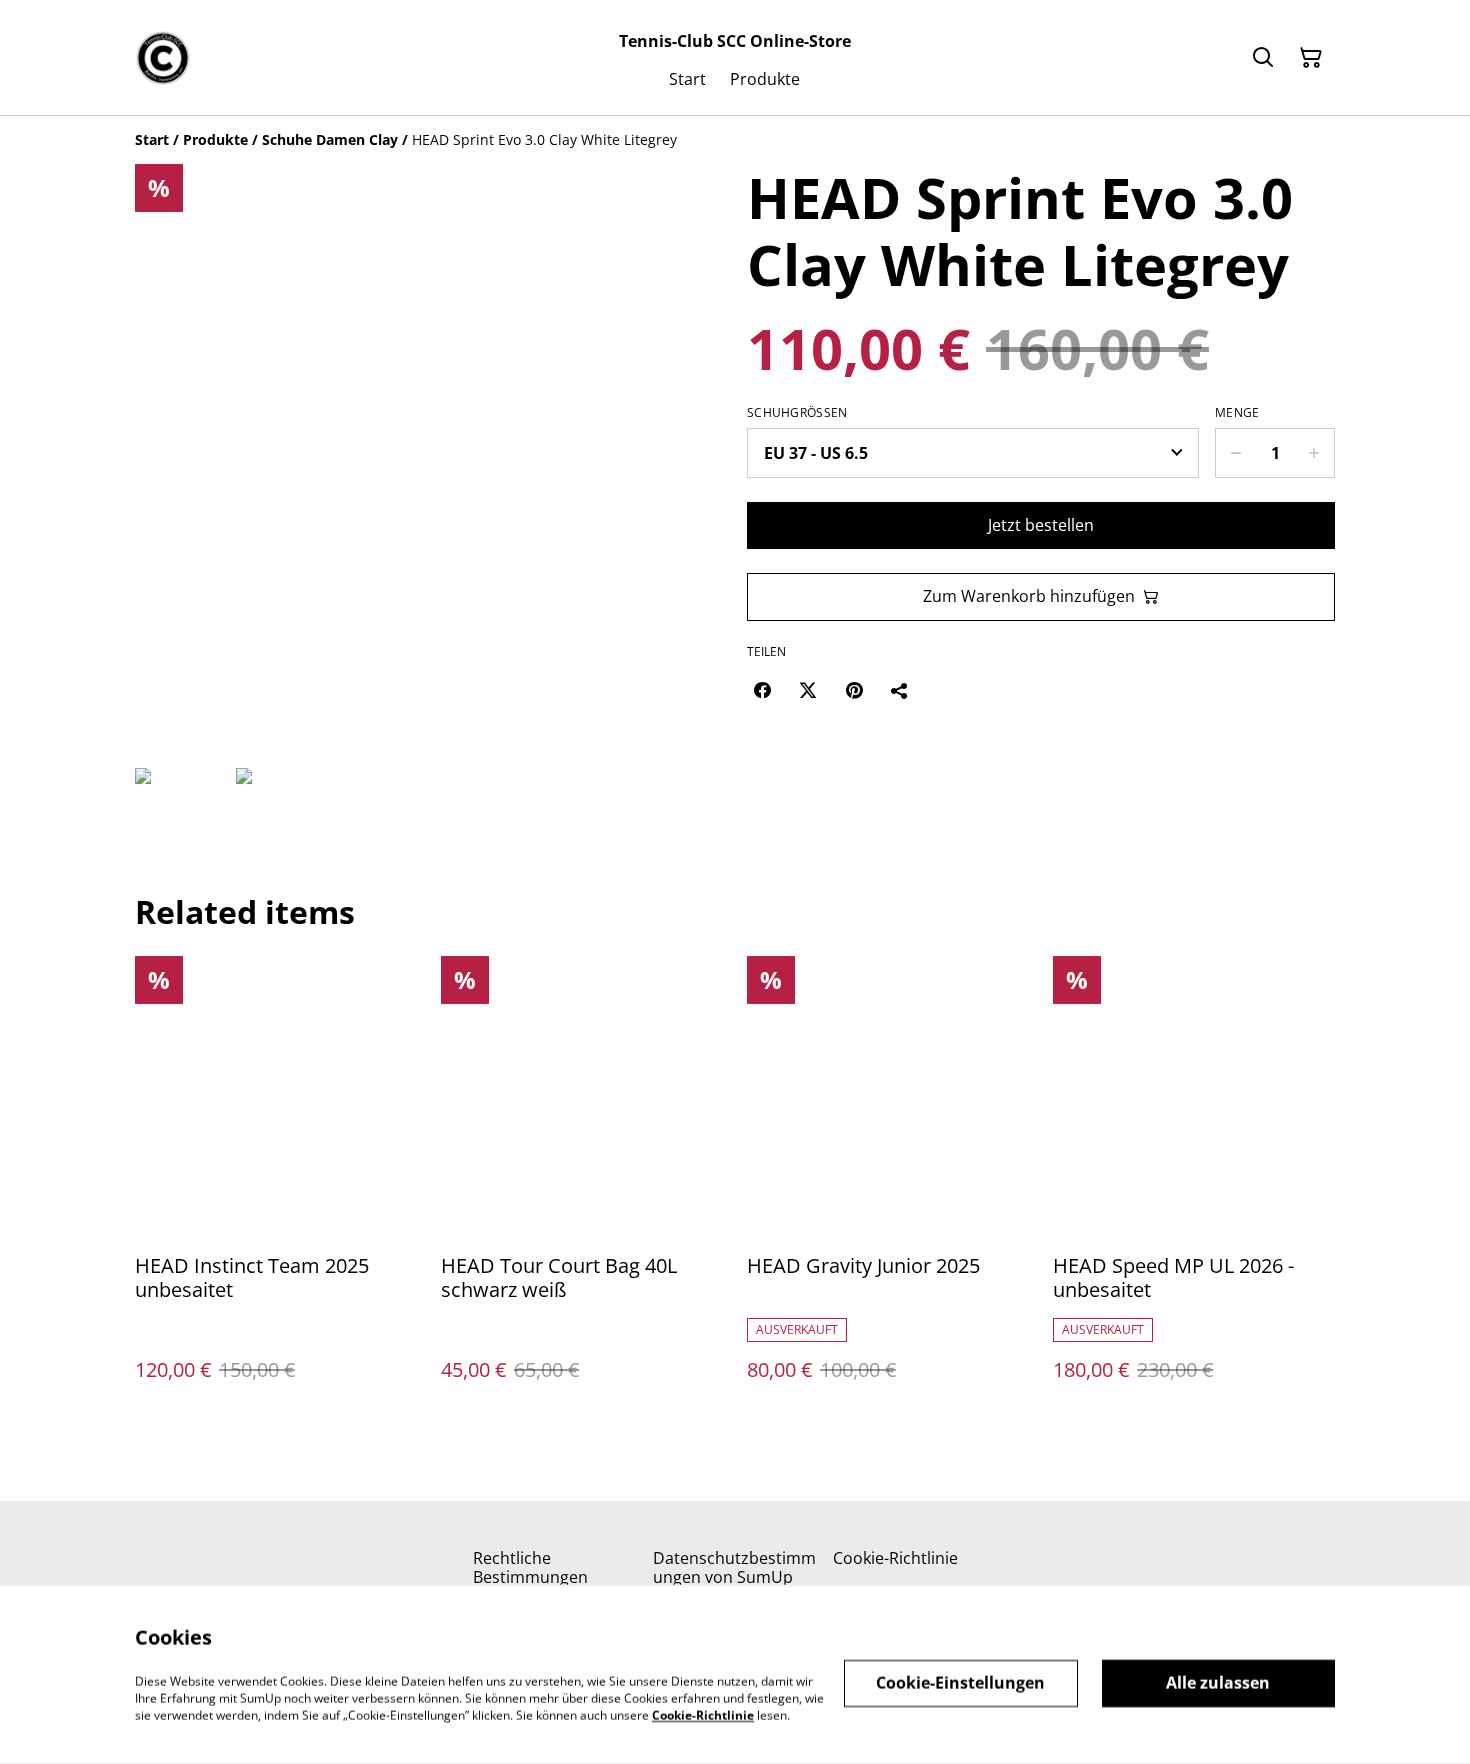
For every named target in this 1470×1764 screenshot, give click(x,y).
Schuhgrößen (797, 413)
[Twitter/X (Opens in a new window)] (808, 690)
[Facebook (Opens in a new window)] (762, 690)
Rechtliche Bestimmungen (530, 1567)
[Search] (1263, 58)
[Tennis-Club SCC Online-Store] (163, 58)
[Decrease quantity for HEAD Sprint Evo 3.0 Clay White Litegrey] (1235, 453)
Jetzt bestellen (1041, 525)
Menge (1237, 413)
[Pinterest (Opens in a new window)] (854, 690)
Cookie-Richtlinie (895, 1558)
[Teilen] (900, 690)
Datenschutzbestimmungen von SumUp (734, 1567)
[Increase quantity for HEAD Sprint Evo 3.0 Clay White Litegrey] (1314, 453)
